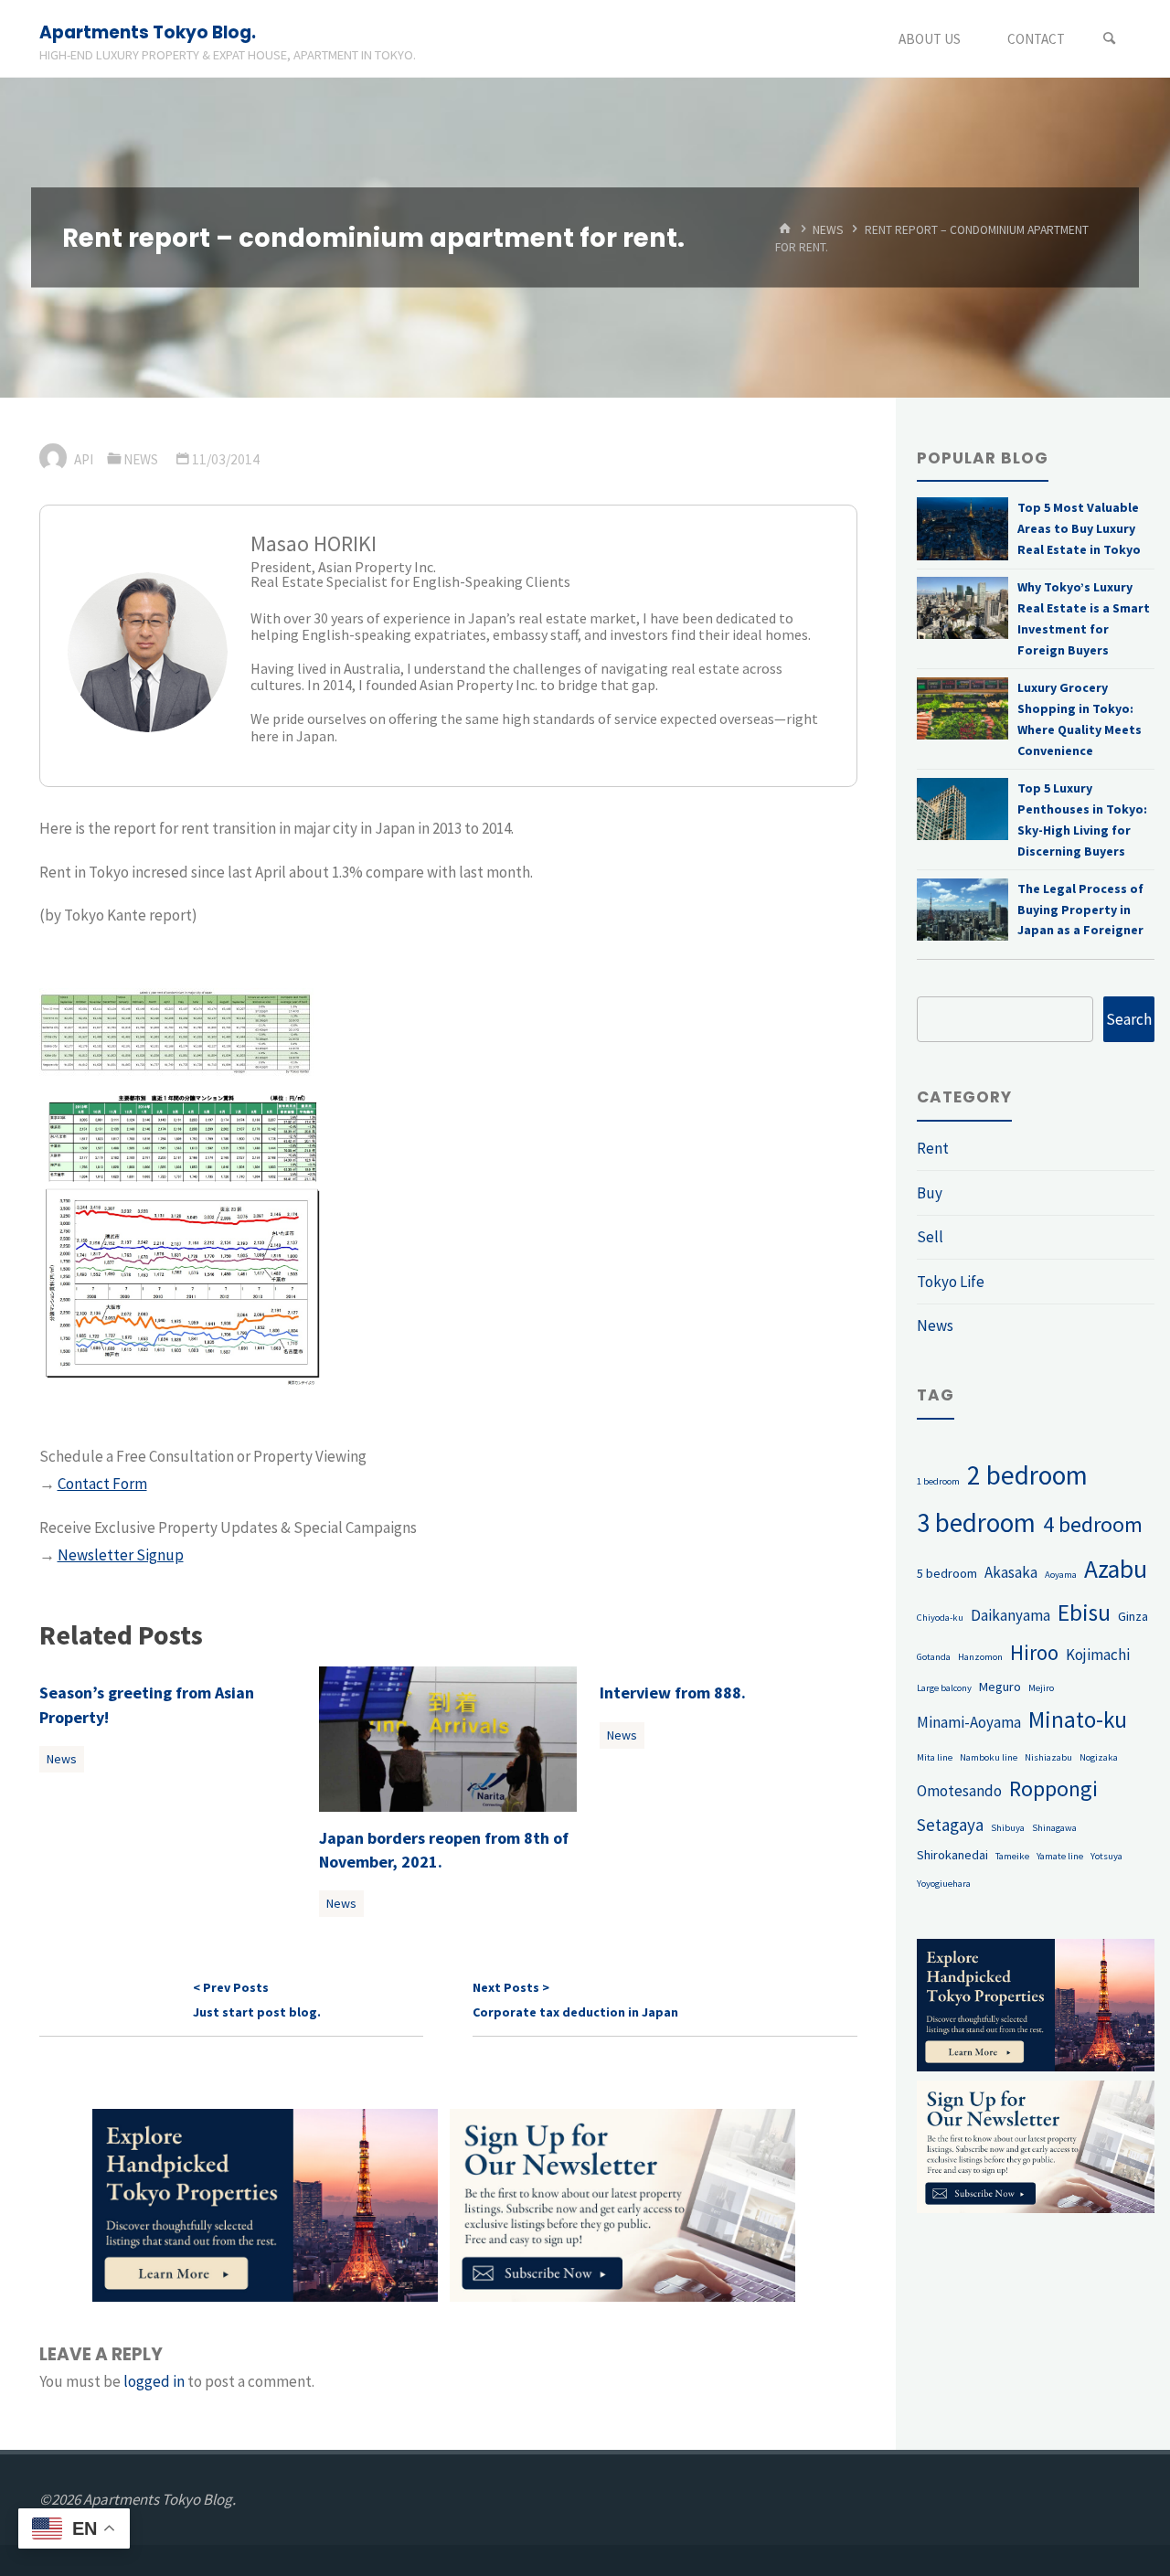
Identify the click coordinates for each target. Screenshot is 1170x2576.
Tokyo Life (951, 1282)
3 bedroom (976, 1523)
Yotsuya (1106, 1856)
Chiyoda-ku (940, 1618)
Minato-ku (1078, 1719)
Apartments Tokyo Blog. (148, 32)
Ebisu (1084, 1613)
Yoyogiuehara (944, 1884)
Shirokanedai (952, 1855)
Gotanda (934, 1657)
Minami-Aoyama (969, 1722)
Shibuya (1008, 1828)
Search (1129, 1019)
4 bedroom (1093, 1524)
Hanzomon (980, 1657)
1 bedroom (938, 1481)
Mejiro (1041, 1688)
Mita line (935, 1757)
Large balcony (944, 1688)
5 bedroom (947, 1573)
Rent (933, 1148)
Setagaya (950, 1825)
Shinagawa (1054, 1828)
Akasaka (1011, 1572)
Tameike (1012, 1856)
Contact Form (102, 1484)
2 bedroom (1027, 1475)
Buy (930, 1193)
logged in (154, 2381)
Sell (930, 1237)
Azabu (1116, 1569)
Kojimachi (1098, 1655)
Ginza (1133, 1616)
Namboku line (989, 1757)
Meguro (1000, 1687)
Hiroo (1034, 1652)
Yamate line (1060, 1856)
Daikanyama (1010, 1615)
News (828, 229)
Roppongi (1053, 1788)
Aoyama (1061, 1575)
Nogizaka (1099, 1757)
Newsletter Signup (121, 1555)
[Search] (1110, 39)
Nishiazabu (1048, 1757)
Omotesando (959, 1791)
